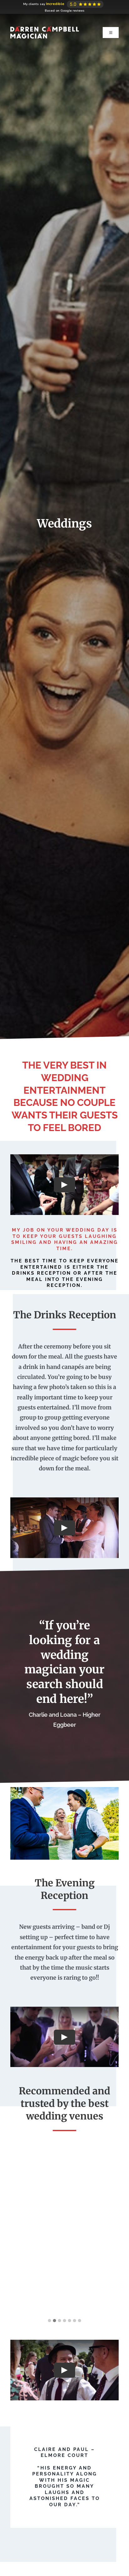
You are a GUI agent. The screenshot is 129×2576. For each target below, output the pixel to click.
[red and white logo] (45, 19)
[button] (49, 2321)
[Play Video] (64, 1185)
